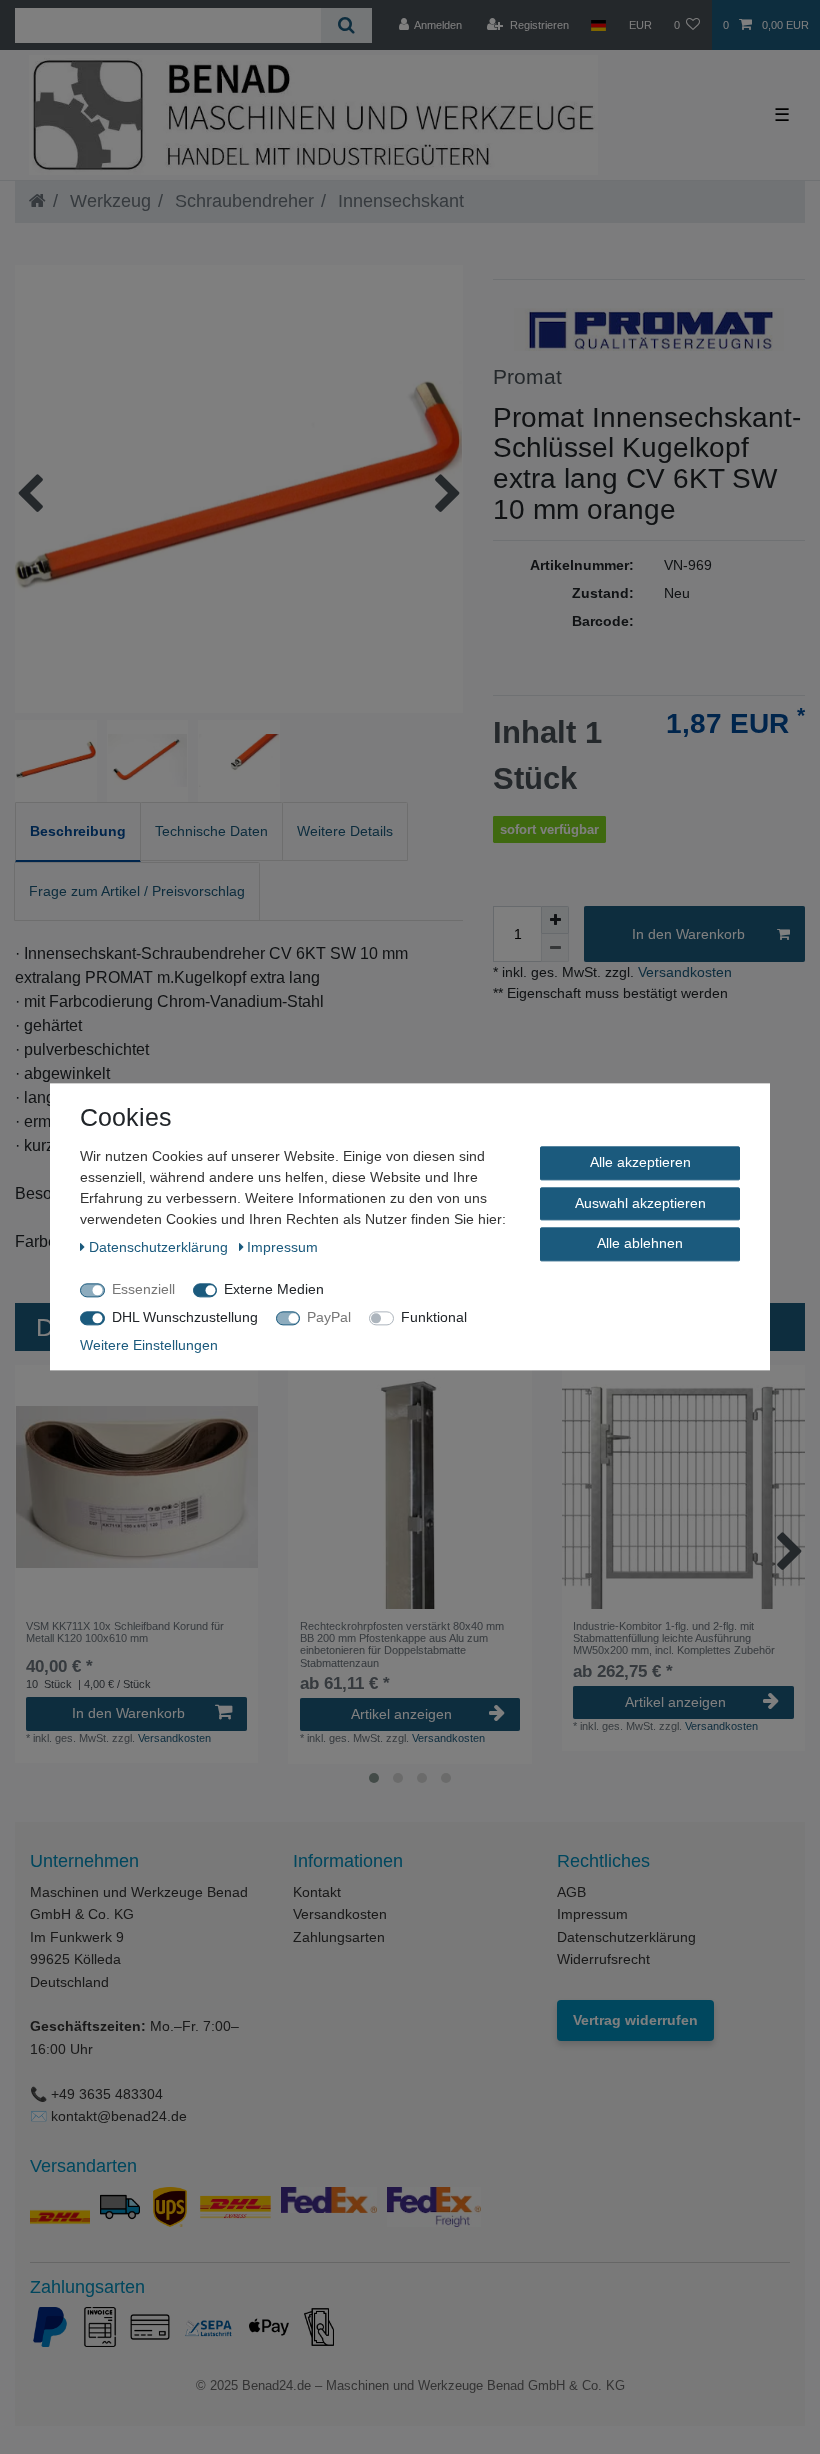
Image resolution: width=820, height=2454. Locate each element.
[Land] (598, 25)
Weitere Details (345, 831)
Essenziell (143, 1289)
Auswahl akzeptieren (640, 1203)
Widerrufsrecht (603, 1959)
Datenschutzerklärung (626, 1937)
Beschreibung (78, 831)
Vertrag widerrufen (635, 2020)
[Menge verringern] (555, 948)
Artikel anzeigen (401, 1714)
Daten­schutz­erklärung (160, 1247)
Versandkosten (683, 972)
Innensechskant (398, 201)
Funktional (434, 1317)
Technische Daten (211, 831)
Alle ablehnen (640, 1243)
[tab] (78, 832)
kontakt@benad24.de (119, 2116)
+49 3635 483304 (107, 2094)
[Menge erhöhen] (555, 920)
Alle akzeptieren (640, 1162)
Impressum (592, 1914)
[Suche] (346, 25)
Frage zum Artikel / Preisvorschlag (137, 891)
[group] (136, 1486)
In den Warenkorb (688, 934)
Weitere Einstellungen (149, 1345)
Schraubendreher (242, 201)
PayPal (329, 1317)
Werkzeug (108, 201)
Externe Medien (274, 1289)
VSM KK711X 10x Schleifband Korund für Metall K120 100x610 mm (125, 1632)
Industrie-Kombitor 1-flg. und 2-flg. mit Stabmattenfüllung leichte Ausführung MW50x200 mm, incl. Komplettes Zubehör (674, 1638)
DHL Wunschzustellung (185, 1317)
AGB (571, 1892)
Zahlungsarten (339, 1937)
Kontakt (317, 1892)
